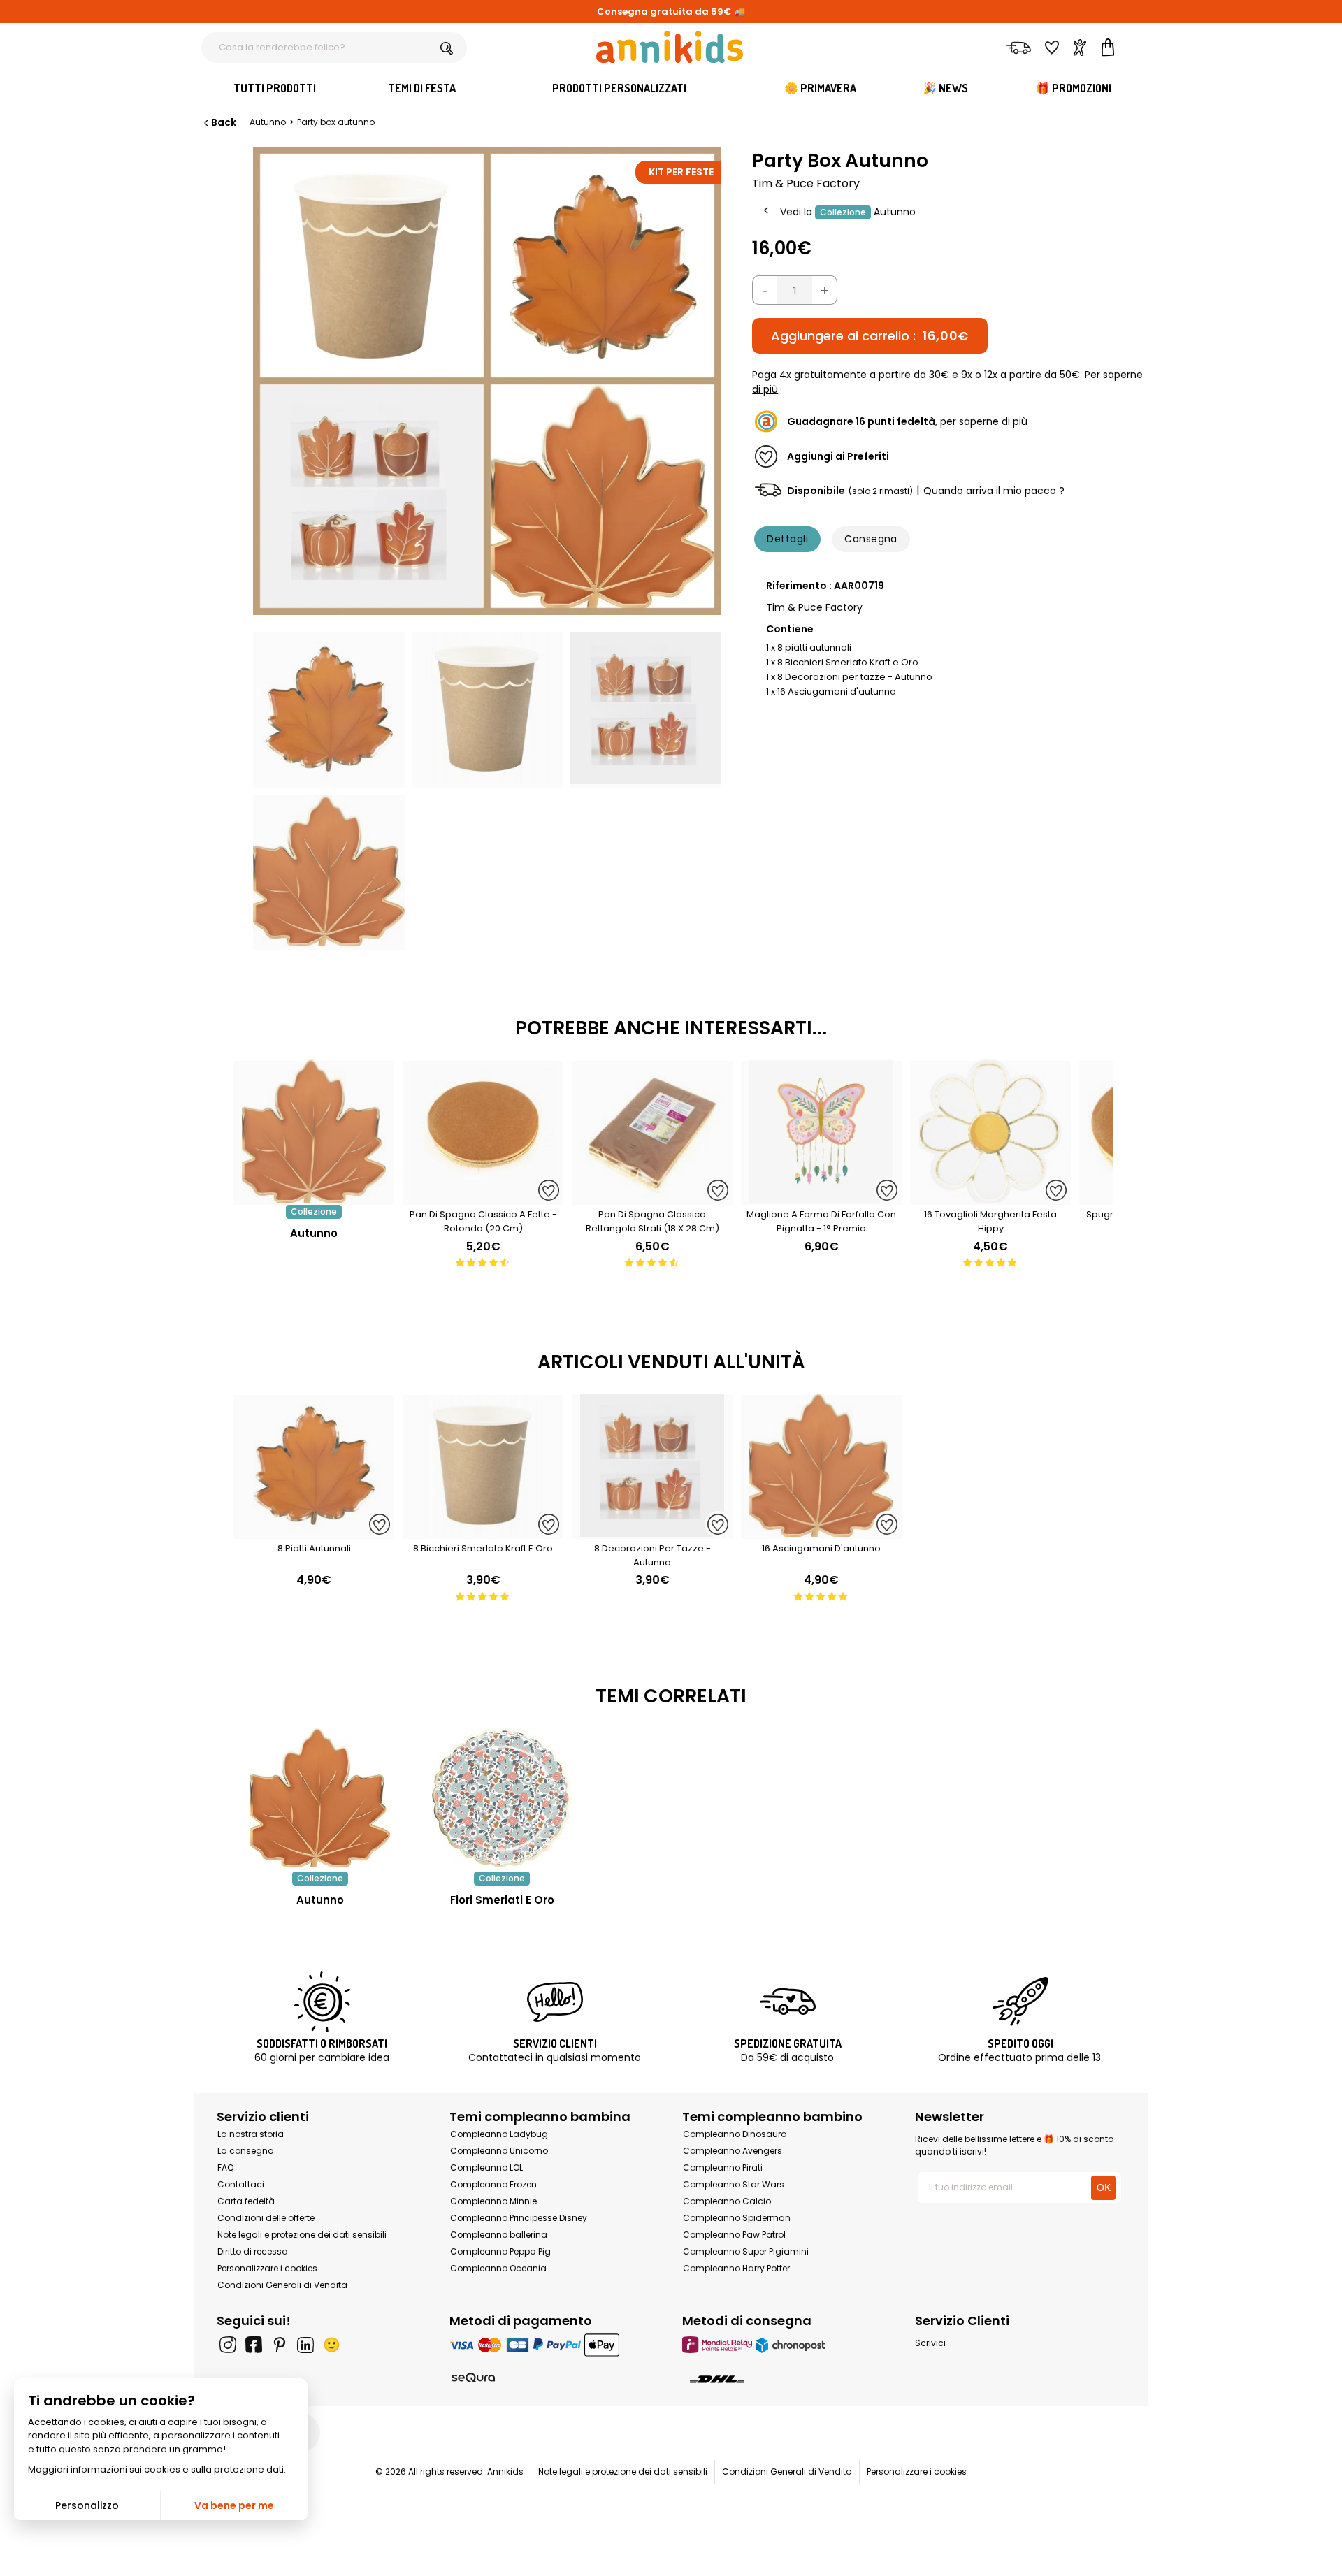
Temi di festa (422, 88)
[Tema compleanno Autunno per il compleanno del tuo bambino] (320, 1797)
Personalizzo (87, 2505)
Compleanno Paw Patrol (734, 2235)
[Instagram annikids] (228, 2345)
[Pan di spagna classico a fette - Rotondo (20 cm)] (483, 1197)
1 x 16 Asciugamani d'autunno (831, 692)
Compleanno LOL (486, 2168)
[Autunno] (314, 1197)
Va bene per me (234, 2505)
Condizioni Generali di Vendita (282, 2285)
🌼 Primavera (820, 88)
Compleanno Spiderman (737, 2218)
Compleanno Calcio (727, 2201)
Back (224, 122)
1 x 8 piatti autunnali (809, 647)
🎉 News (945, 88)
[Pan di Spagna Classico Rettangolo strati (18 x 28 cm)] (652, 1197)
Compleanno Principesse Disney (519, 2218)
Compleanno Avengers (733, 2151)
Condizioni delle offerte (266, 2218)
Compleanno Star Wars (734, 2184)
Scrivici (930, 2343)
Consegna (871, 539)
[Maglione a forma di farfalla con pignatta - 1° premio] (821, 1197)
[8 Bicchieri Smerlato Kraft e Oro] (483, 1532)
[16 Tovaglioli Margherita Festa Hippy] (990, 1197)
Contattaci (241, 2184)
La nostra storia (251, 2134)
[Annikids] (670, 47)
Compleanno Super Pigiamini (746, 2251)
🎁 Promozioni (1074, 88)
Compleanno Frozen (493, 2184)
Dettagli (787, 539)
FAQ (225, 2168)
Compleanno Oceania (498, 2268)
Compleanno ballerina (499, 2235)
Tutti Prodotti (275, 88)
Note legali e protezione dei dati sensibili (302, 2235)
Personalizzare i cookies (267, 2268)
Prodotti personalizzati (619, 88)
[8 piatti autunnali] (314, 1532)
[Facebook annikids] (254, 2345)
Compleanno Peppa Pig (500, 2251)
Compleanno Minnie (493, 2201)
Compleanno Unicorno (499, 2151)
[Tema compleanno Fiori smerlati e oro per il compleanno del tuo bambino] (502, 1797)
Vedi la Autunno (848, 212)
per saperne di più (984, 421)
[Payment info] (555, 2344)
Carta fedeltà (246, 2201)
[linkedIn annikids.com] (305, 2345)
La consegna (246, 2151)
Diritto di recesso (252, 2251)
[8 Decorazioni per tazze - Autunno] (652, 1532)
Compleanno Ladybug (499, 2134)
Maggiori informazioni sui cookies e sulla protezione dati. (157, 2469)
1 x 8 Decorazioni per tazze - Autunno (849, 677)
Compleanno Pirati (723, 2168)
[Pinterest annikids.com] (280, 2345)
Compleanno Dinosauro (735, 2134)
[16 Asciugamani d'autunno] (821, 1532)
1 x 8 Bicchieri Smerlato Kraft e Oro (842, 662)
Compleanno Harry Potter (736, 2268)
